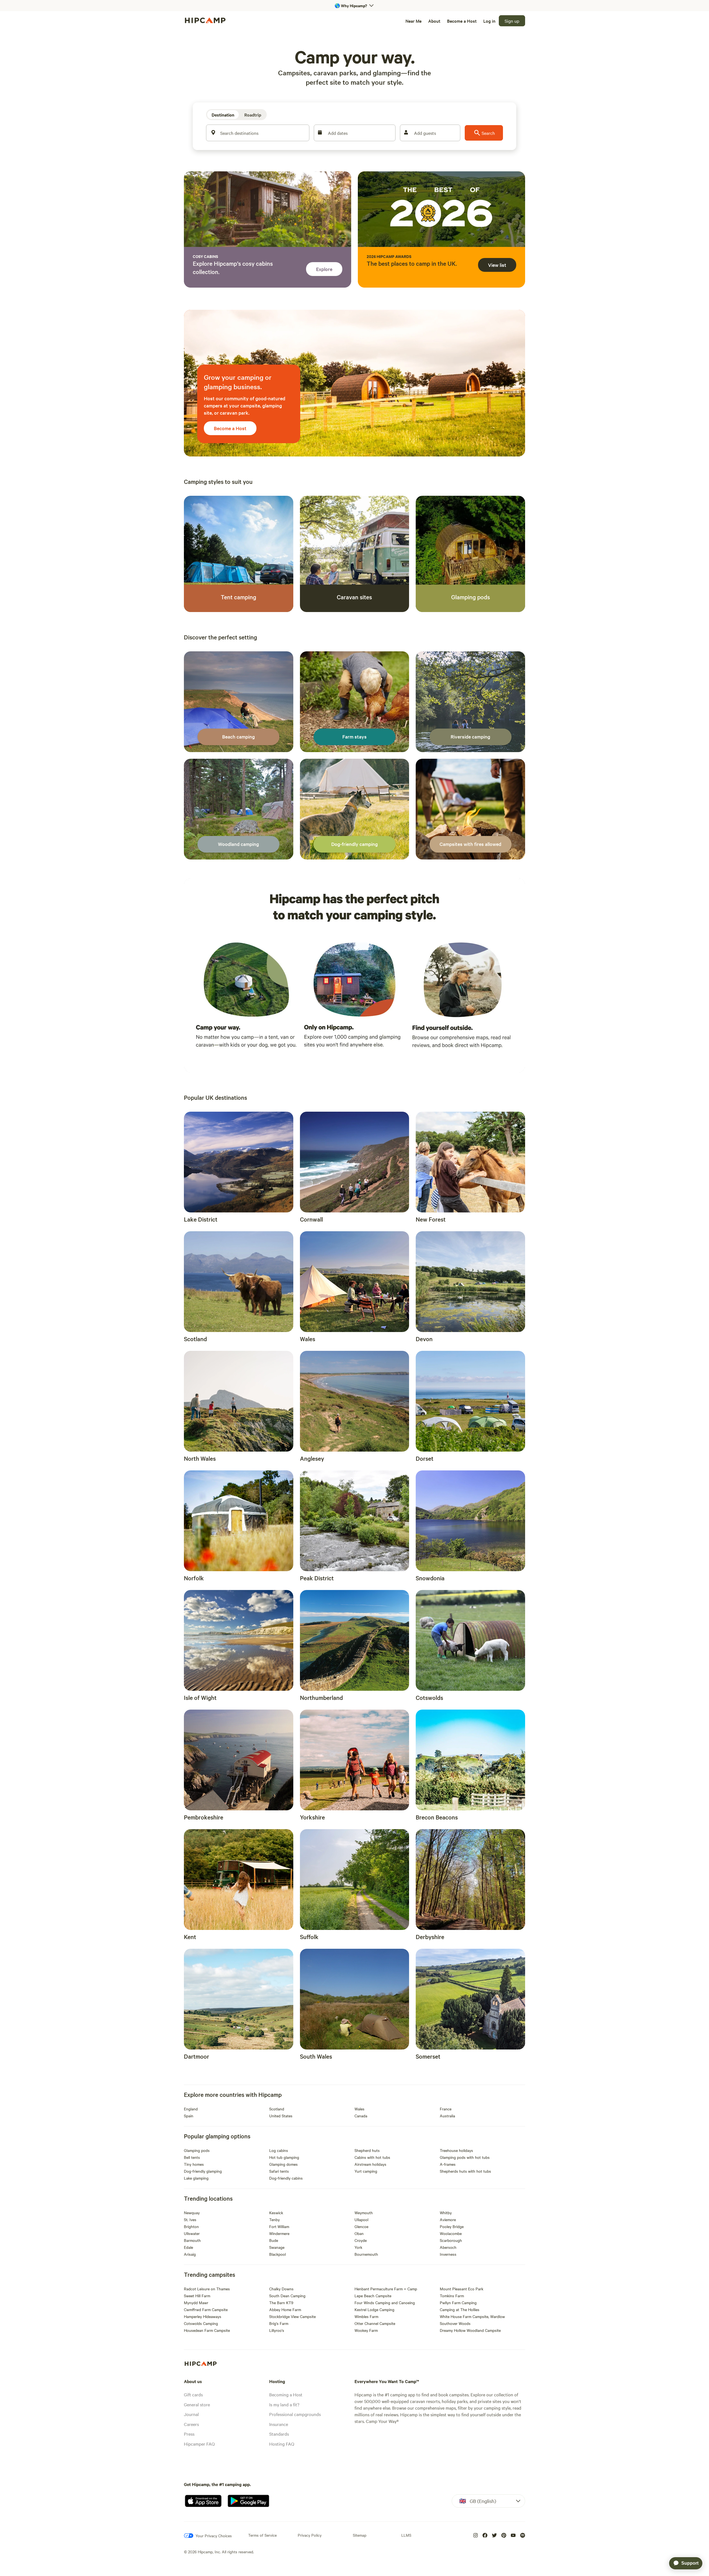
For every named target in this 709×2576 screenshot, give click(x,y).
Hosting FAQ (282, 2444)
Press (189, 2434)
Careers (191, 2424)
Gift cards (193, 2394)
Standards (279, 2434)
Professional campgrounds (295, 2414)
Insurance (279, 2424)
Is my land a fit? (284, 2404)
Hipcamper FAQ (199, 2444)
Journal (191, 2414)
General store (197, 2404)
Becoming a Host (286, 2394)
